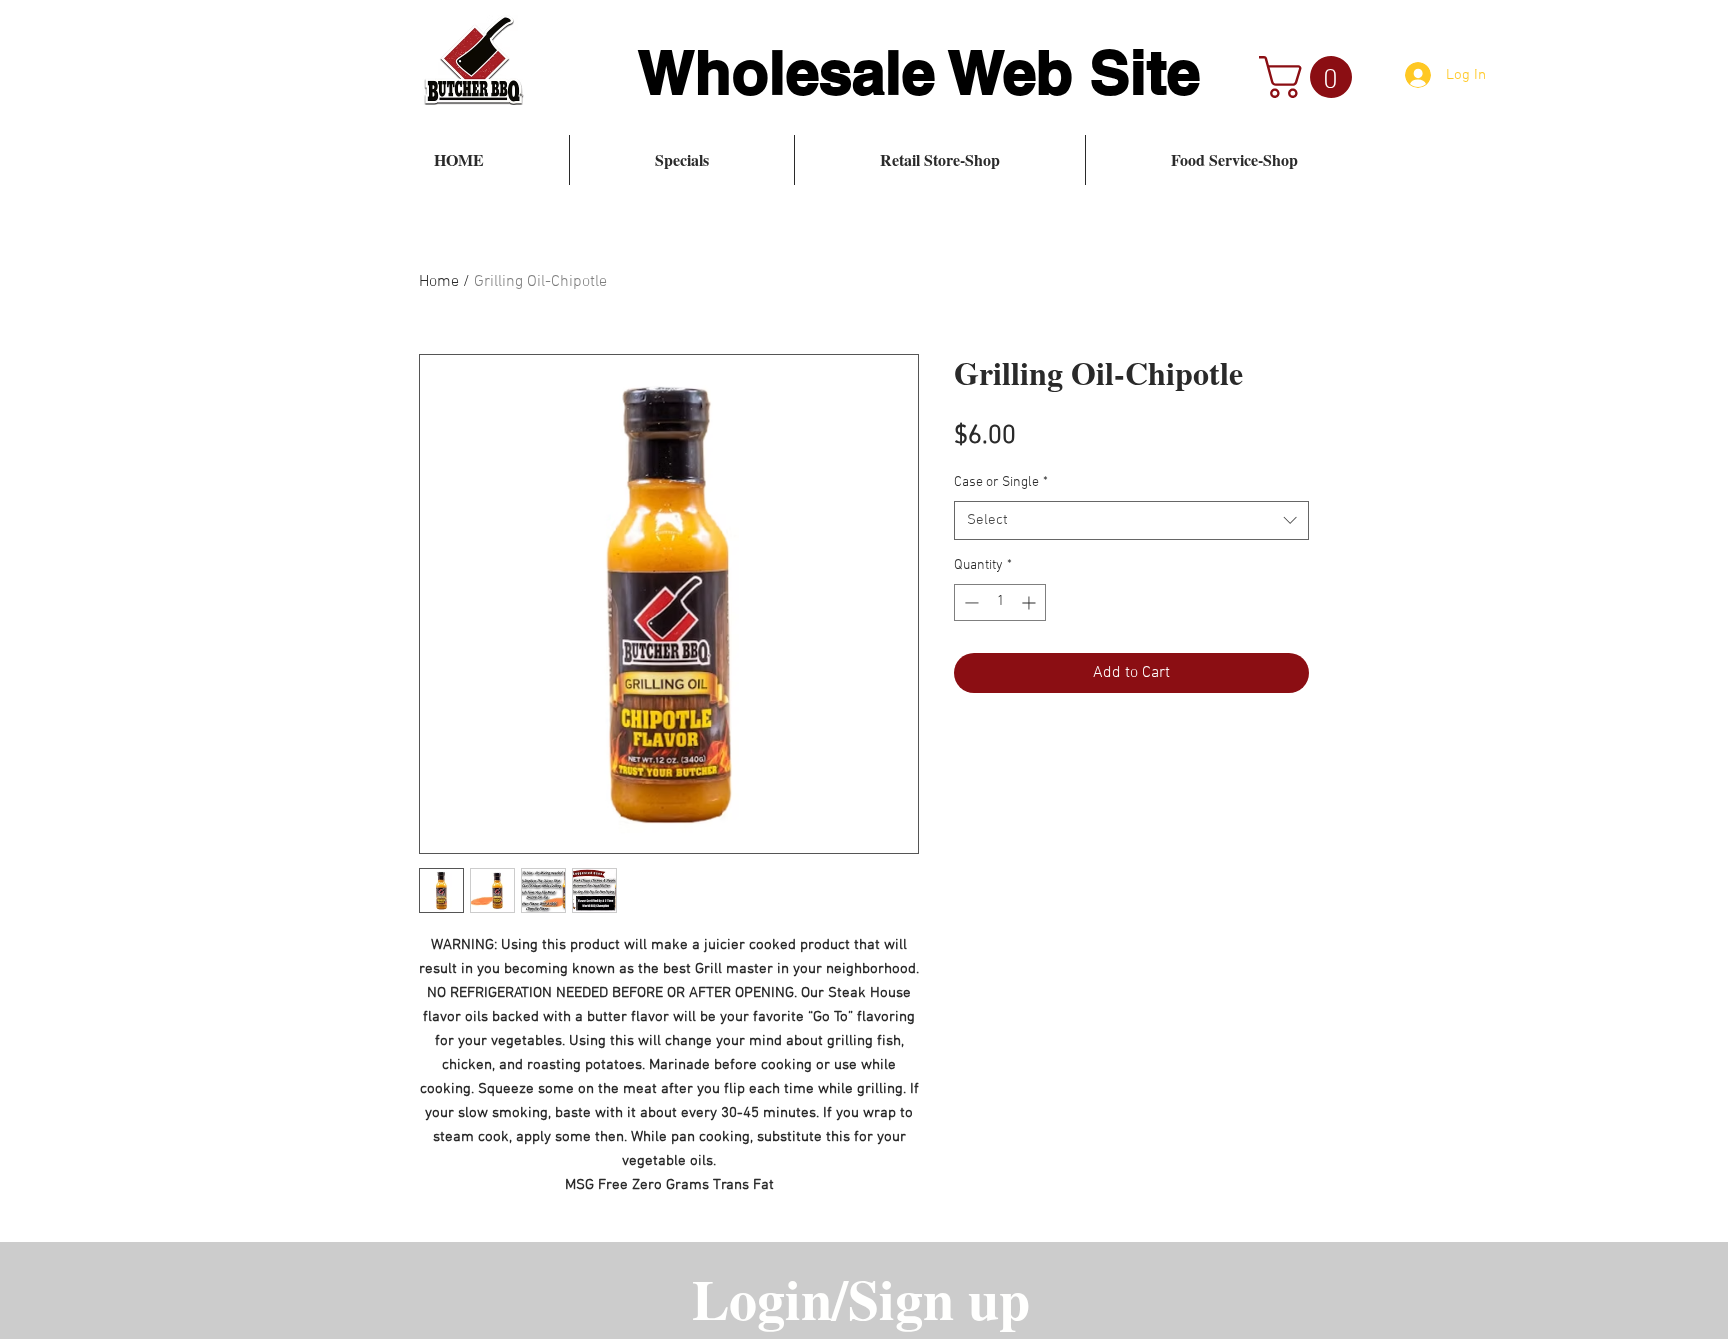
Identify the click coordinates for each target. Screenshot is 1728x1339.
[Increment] (1030, 602)
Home (439, 282)
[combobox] (1131, 520)
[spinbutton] (1000, 602)
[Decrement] (969, 602)
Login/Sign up (861, 1298)
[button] (1310, 77)
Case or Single (1001, 482)
